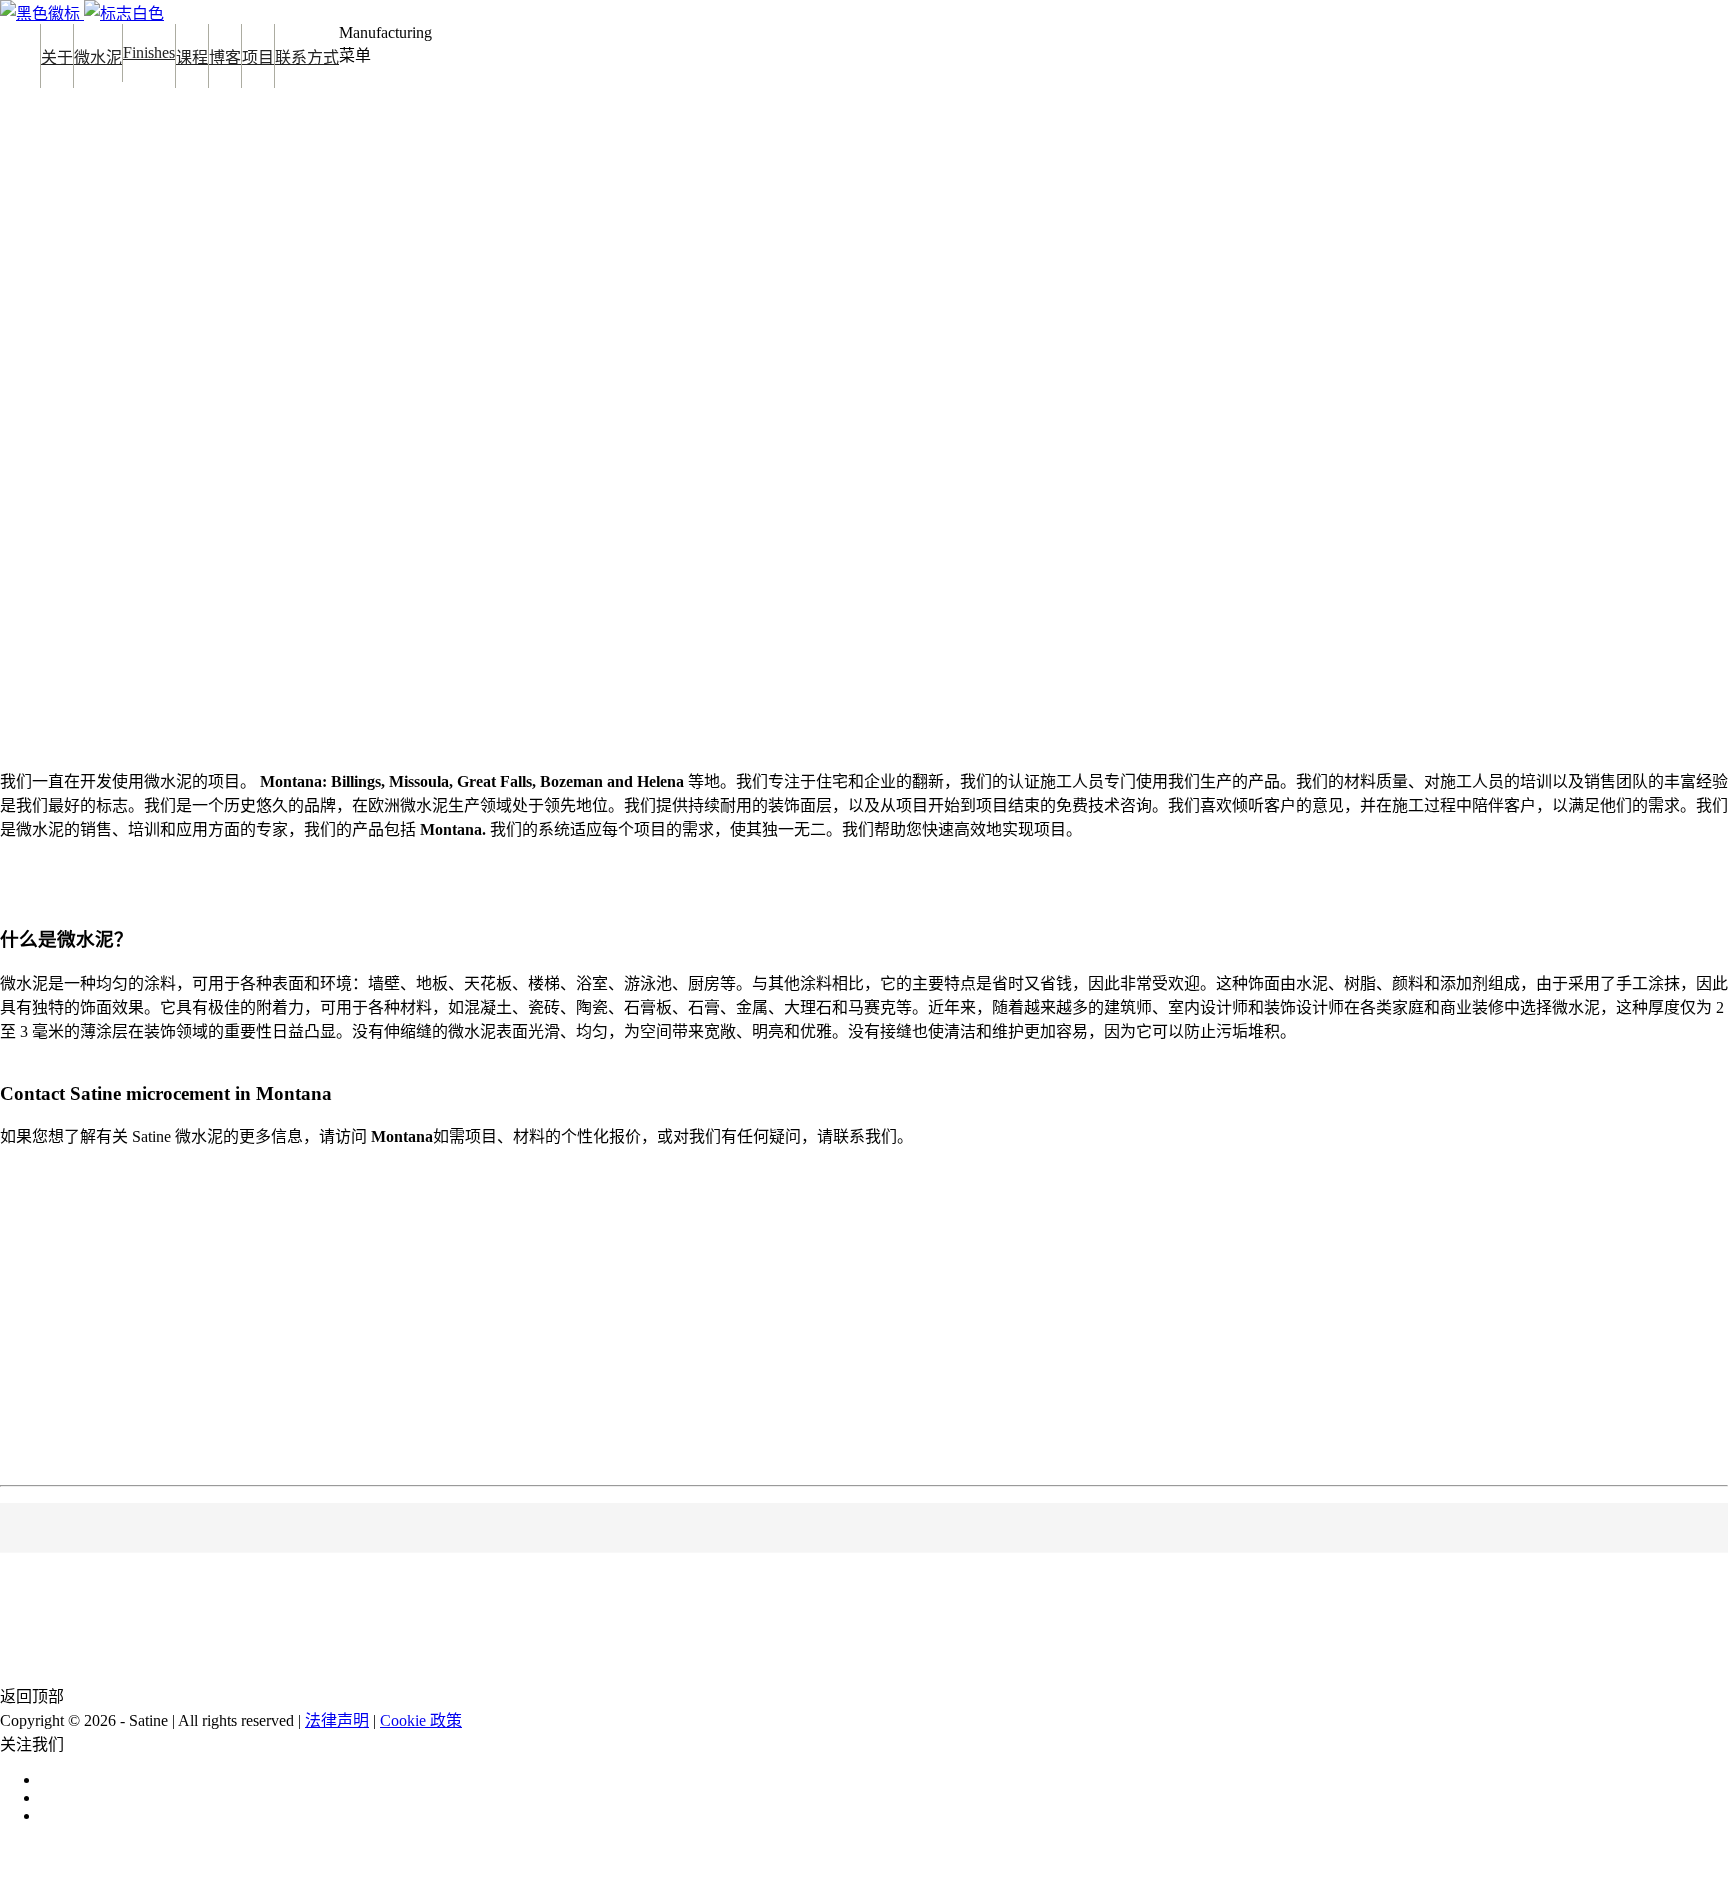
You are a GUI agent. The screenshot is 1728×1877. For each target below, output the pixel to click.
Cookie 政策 (421, 1720)
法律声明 (337, 1720)
